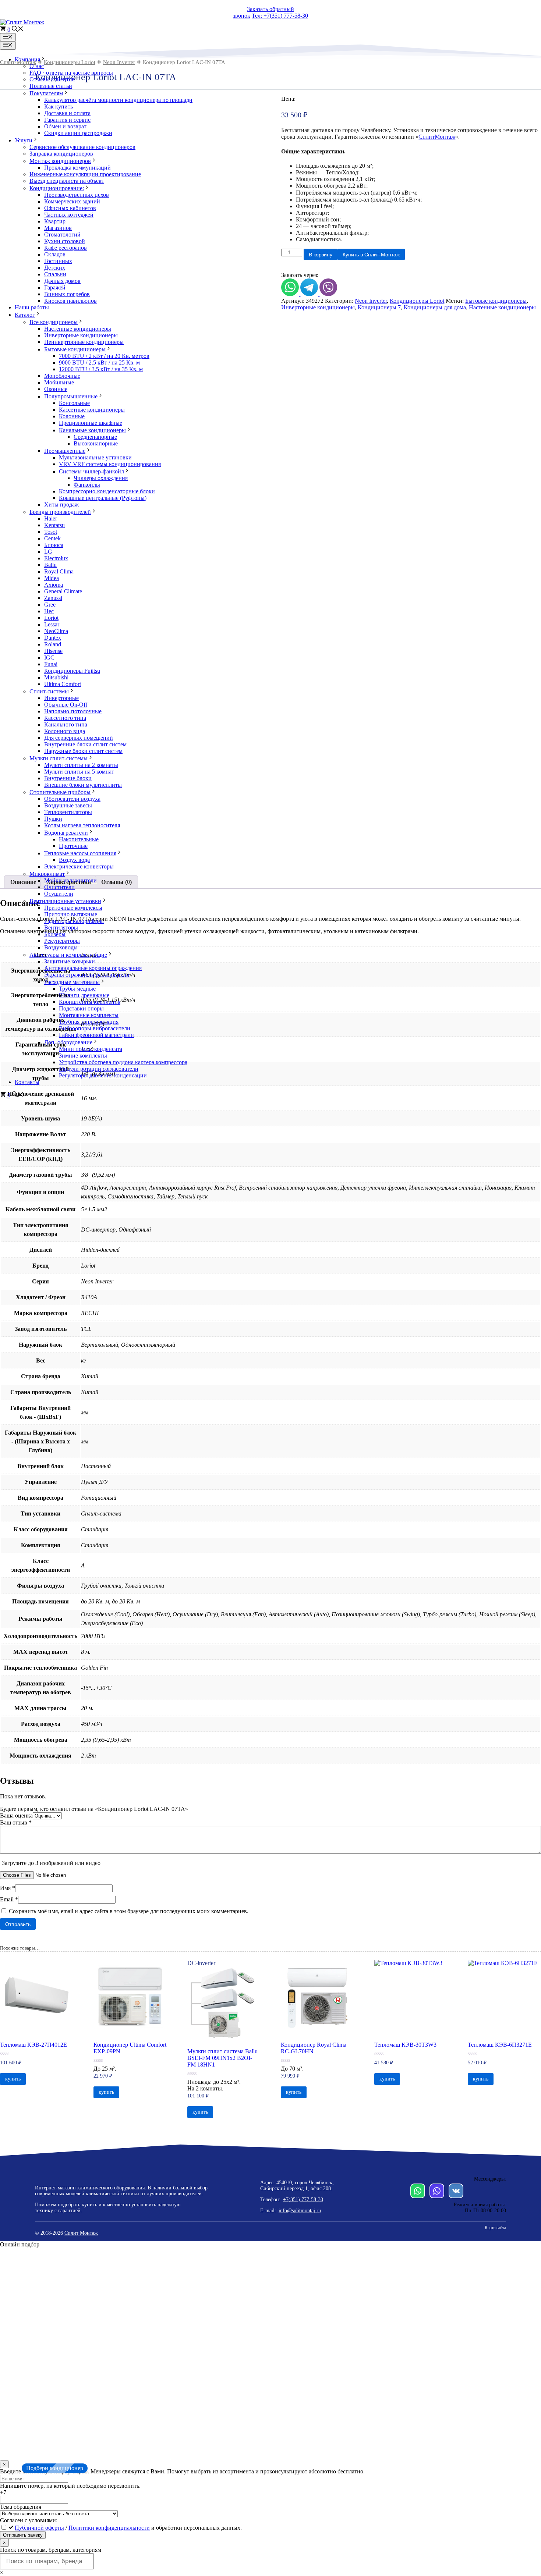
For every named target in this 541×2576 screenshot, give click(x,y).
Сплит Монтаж (81, 2233)
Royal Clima (59, 571)
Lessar (52, 624)
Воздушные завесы (68, 805)
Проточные (73, 846)
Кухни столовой (65, 241)
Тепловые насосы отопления (80, 853)
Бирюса (54, 545)
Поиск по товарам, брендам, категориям (51, 2550)
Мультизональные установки (95, 457)
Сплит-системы (49, 691)
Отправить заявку (23, 2535)
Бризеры (55, 934)
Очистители (59, 887)
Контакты (27, 1082)
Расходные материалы (72, 982)
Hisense (53, 651)
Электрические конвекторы (79, 866)
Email (9, 1899)
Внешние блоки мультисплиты (83, 785)
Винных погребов (67, 294)
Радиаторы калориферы (74, 921)
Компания (27, 59)
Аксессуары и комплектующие (68, 955)
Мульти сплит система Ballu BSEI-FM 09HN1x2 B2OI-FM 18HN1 (222, 2058)
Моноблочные (62, 376)
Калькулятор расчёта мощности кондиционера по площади (118, 100)
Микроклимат (47, 874)
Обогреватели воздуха (72, 799)
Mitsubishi (56, 677)
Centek (52, 538)
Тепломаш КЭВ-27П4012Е (33, 2045)
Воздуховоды (61, 947)
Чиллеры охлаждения (101, 478)
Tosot (51, 532)
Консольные (74, 403)
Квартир (55, 221)
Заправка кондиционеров (61, 154)
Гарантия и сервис (67, 120)
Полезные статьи (51, 86)
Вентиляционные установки (65, 901)
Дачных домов (62, 281)
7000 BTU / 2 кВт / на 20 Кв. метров (104, 356)
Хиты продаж (61, 504)
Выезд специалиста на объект (67, 181)
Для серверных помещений (79, 738)
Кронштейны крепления (90, 1002)
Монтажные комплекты (89, 1015)
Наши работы (32, 307)
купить (13, 2079)
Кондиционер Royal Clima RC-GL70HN (314, 2048)
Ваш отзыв (16, 1822)
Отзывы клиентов (52, 79)
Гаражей (55, 287)
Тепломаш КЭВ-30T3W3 (405, 2045)
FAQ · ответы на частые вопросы (71, 73)
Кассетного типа (65, 718)
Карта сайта (495, 2228)
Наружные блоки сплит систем (83, 751)
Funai (51, 664)
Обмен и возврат (65, 126)
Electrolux (56, 558)
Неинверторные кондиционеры (84, 342)
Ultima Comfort (63, 684)
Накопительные (79, 839)
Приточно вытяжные (71, 914)
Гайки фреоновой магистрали (96, 1035)
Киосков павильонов (70, 301)
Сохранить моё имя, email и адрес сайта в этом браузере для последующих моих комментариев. (129, 1911)
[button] (18, 30)
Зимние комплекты (83, 1056)
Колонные (72, 416)
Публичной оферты (39, 2528)
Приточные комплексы (73, 908)
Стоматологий (62, 234)
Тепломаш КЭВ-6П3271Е (500, 2045)
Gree (50, 605)
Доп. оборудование (68, 1042)
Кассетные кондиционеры (92, 410)
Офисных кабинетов (70, 208)
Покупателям (46, 93)
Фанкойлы (87, 485)
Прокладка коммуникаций (77, 168)
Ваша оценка (16, 1815)
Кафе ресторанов (66, 248)
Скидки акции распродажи (78, 133)
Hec (49, 611)
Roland (53, 644)
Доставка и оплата (67, 113)
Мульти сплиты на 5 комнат (79, 772)
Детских (55, 268)
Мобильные (59, 382)
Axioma (54, 585)
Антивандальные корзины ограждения (93, 968)
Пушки (53, 819)
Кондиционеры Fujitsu (72, 671)
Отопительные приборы (60, 792)
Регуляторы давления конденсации (103, 1075)
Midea (52, 578)
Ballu (50, 565)
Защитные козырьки (70, 961)
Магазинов (58, 228)
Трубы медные (77, 989)
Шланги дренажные (84, 995)
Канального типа (66, 724)
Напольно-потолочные (73, 711)
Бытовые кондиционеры (75, 349)
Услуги (24, 140)
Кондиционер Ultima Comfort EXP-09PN (130, 2048)
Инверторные (61, 698)
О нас (37, 66)
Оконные (56, 389)
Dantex (53, 638)
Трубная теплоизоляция (89, 1022)
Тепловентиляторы (68, 812)
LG (48, 552)
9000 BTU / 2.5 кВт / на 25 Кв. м (99, 363)
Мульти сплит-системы (59, 758)
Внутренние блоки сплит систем (85, 744)
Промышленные (65, 451)
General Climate (63, 591)
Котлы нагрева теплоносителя (82, 825)
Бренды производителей (60, 512)
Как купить (59, 106)
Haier (51, 518)
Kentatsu (54, 525)
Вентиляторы (61, 928)
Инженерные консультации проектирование (85, 174)
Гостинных (58, 261)
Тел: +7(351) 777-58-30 (280, 16)
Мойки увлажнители (70, 880)
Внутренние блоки (68, 778)
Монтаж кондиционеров (60, 161)
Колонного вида (65, 731)
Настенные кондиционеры (78, 329)
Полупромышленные (71, 396)
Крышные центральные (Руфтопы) (103, 498)
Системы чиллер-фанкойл (91, 471)
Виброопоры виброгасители (95, 1028)
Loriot (51, 618)
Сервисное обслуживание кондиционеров (82, 147)
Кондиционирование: (57, 188)
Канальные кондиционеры (92, 430)
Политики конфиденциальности (109, 2528)
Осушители (59, 894)
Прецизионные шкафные (91, 423)
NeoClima (56, 631)
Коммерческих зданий (72, 201)
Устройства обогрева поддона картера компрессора (123, 1062)
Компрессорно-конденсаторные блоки (107, 491)
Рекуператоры (62, 941)
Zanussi (53, 598)
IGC (49, 658)
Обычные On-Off (66, 705)
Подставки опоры (81, 1008)
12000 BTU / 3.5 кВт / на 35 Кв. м (101, 369)
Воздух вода (74, 860)
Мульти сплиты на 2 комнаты (81, 765)
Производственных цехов (77, 195)
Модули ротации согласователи (99, 1069)
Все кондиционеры (54, 322)
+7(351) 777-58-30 (303, 2200)
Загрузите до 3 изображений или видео (51, 1863)
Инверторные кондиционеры (81, 335)
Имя (8, 1888)
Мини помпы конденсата (91, 1049)
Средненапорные (95, 437)
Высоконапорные (96, 443)
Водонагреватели (66, 833)
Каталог (25, 315)
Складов (55, 254)
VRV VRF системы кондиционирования (110, 464)
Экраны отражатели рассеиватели (87, 975)
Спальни (55, 274)
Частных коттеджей (69, 215)
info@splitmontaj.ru (300, 2211)
